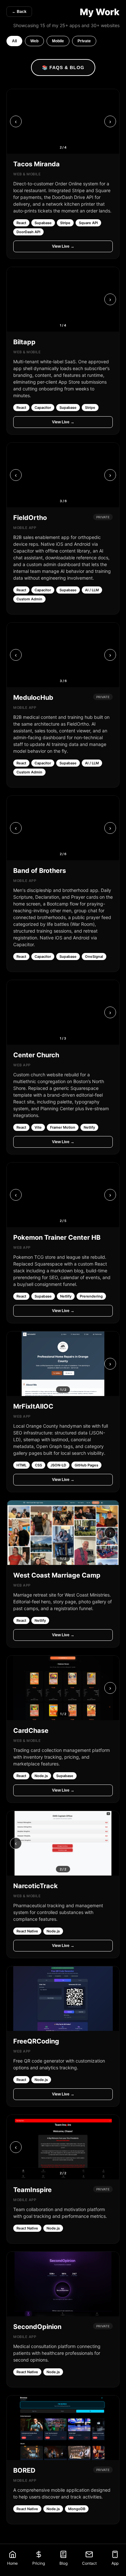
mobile (58, 41)
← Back (19, 12)
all (14, 41)
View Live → (63, 246)
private (84, 41)
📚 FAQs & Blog (63, 67)
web (34, 41)
